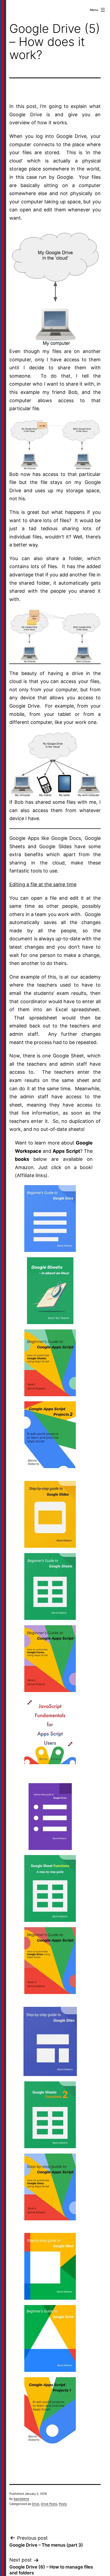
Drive (36, 2504)
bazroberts (21, 2499)
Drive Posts (49, 2504)
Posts (63, 2504)
